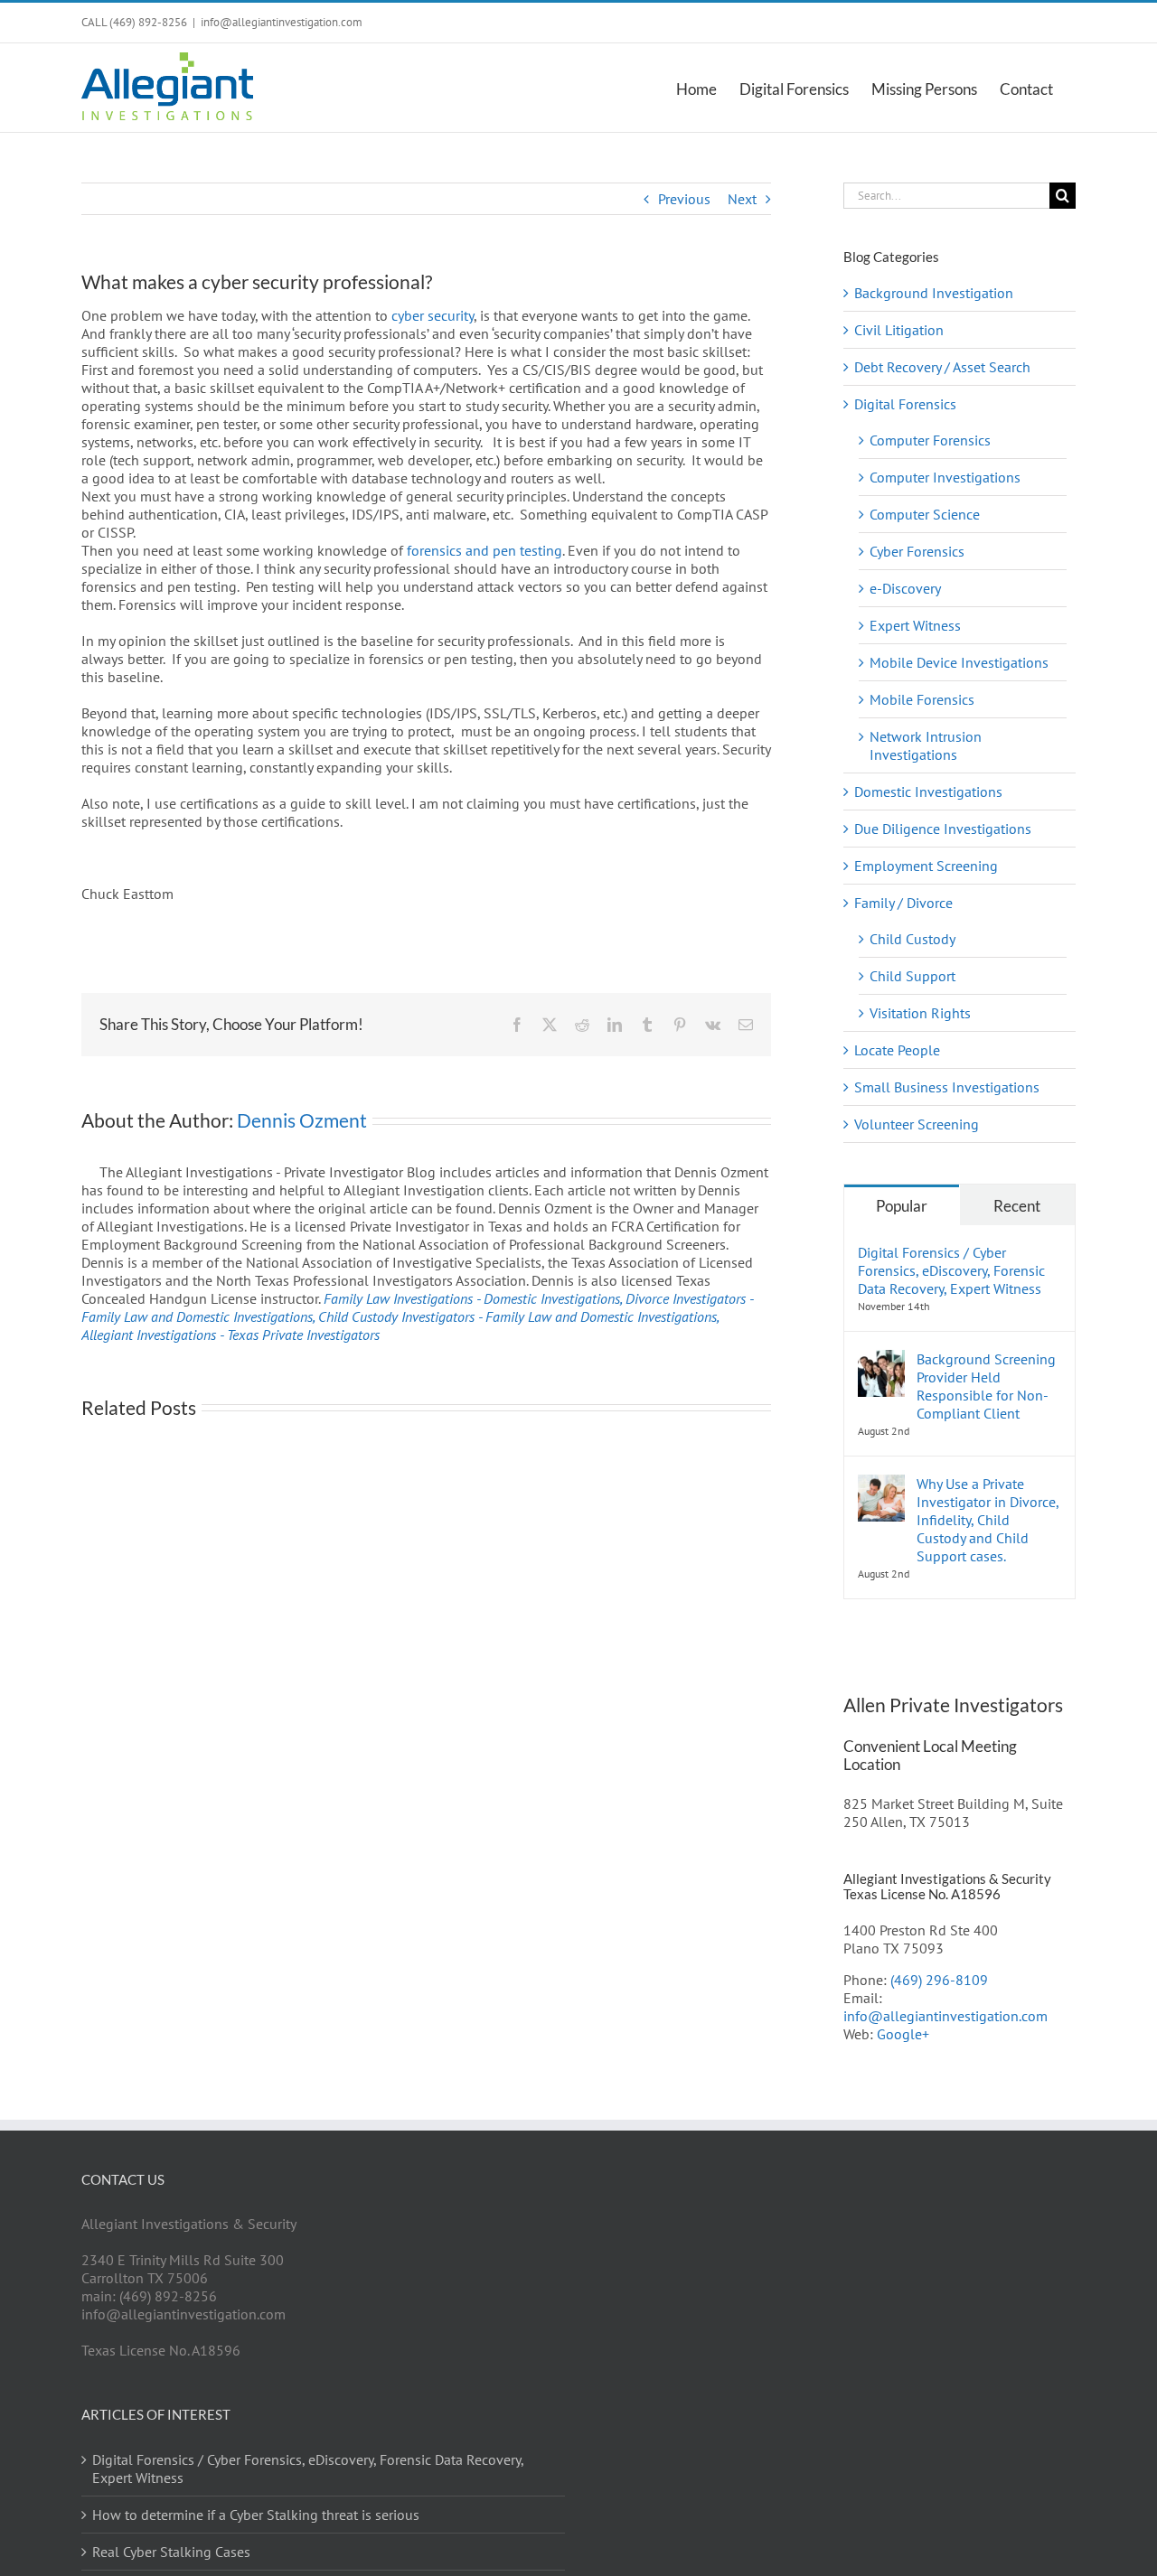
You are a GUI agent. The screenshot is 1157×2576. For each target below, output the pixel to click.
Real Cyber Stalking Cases (171, 2552)
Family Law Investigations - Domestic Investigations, (475, 1298)
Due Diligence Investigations (943, 829)
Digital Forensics (905, 404)
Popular (902, 1206)
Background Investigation (934, 293)
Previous (684, 199)
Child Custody (912, 939)
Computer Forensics (930, 440)
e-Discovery (905, 588)
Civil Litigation (899, 330)
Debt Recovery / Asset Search (942, 367)
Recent (1017, 1206)
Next (742, 199)
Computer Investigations (945, 477)
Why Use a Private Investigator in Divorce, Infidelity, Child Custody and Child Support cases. (988, 1520)
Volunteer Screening (917, 1124)
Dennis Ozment (302, 1120)
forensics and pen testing (484, 550)
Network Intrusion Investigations (926, 745)
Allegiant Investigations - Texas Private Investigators (230, 1335)
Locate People (897, 1050)
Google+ (903, 2034)
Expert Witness (915, 625)
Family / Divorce (903, 903)
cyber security (433, 315)
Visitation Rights (920, 1013)
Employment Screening (926, 866)
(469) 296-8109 (939, 1980)
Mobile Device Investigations (959, 662)
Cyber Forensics (917, 551)
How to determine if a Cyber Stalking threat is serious (256, 2515)
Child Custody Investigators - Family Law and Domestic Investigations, (518, 1316)
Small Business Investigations (947, 1087)
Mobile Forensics (922, 699)
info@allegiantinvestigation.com (282, 22)
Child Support (912, 976)
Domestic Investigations (928, 792)
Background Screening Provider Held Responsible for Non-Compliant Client (986, 1386)
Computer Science (925, 514)
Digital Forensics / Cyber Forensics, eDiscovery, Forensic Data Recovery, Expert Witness (951, 1270)
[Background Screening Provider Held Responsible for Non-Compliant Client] (881, 1359)
